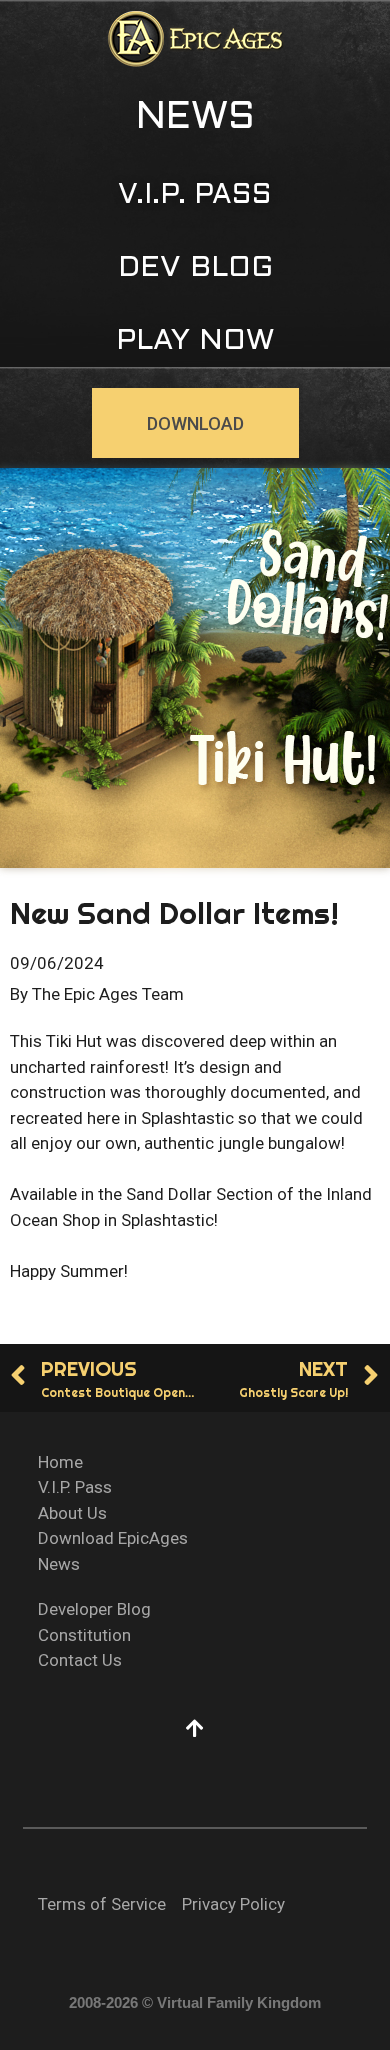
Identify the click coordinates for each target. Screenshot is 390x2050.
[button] (195, 119)
